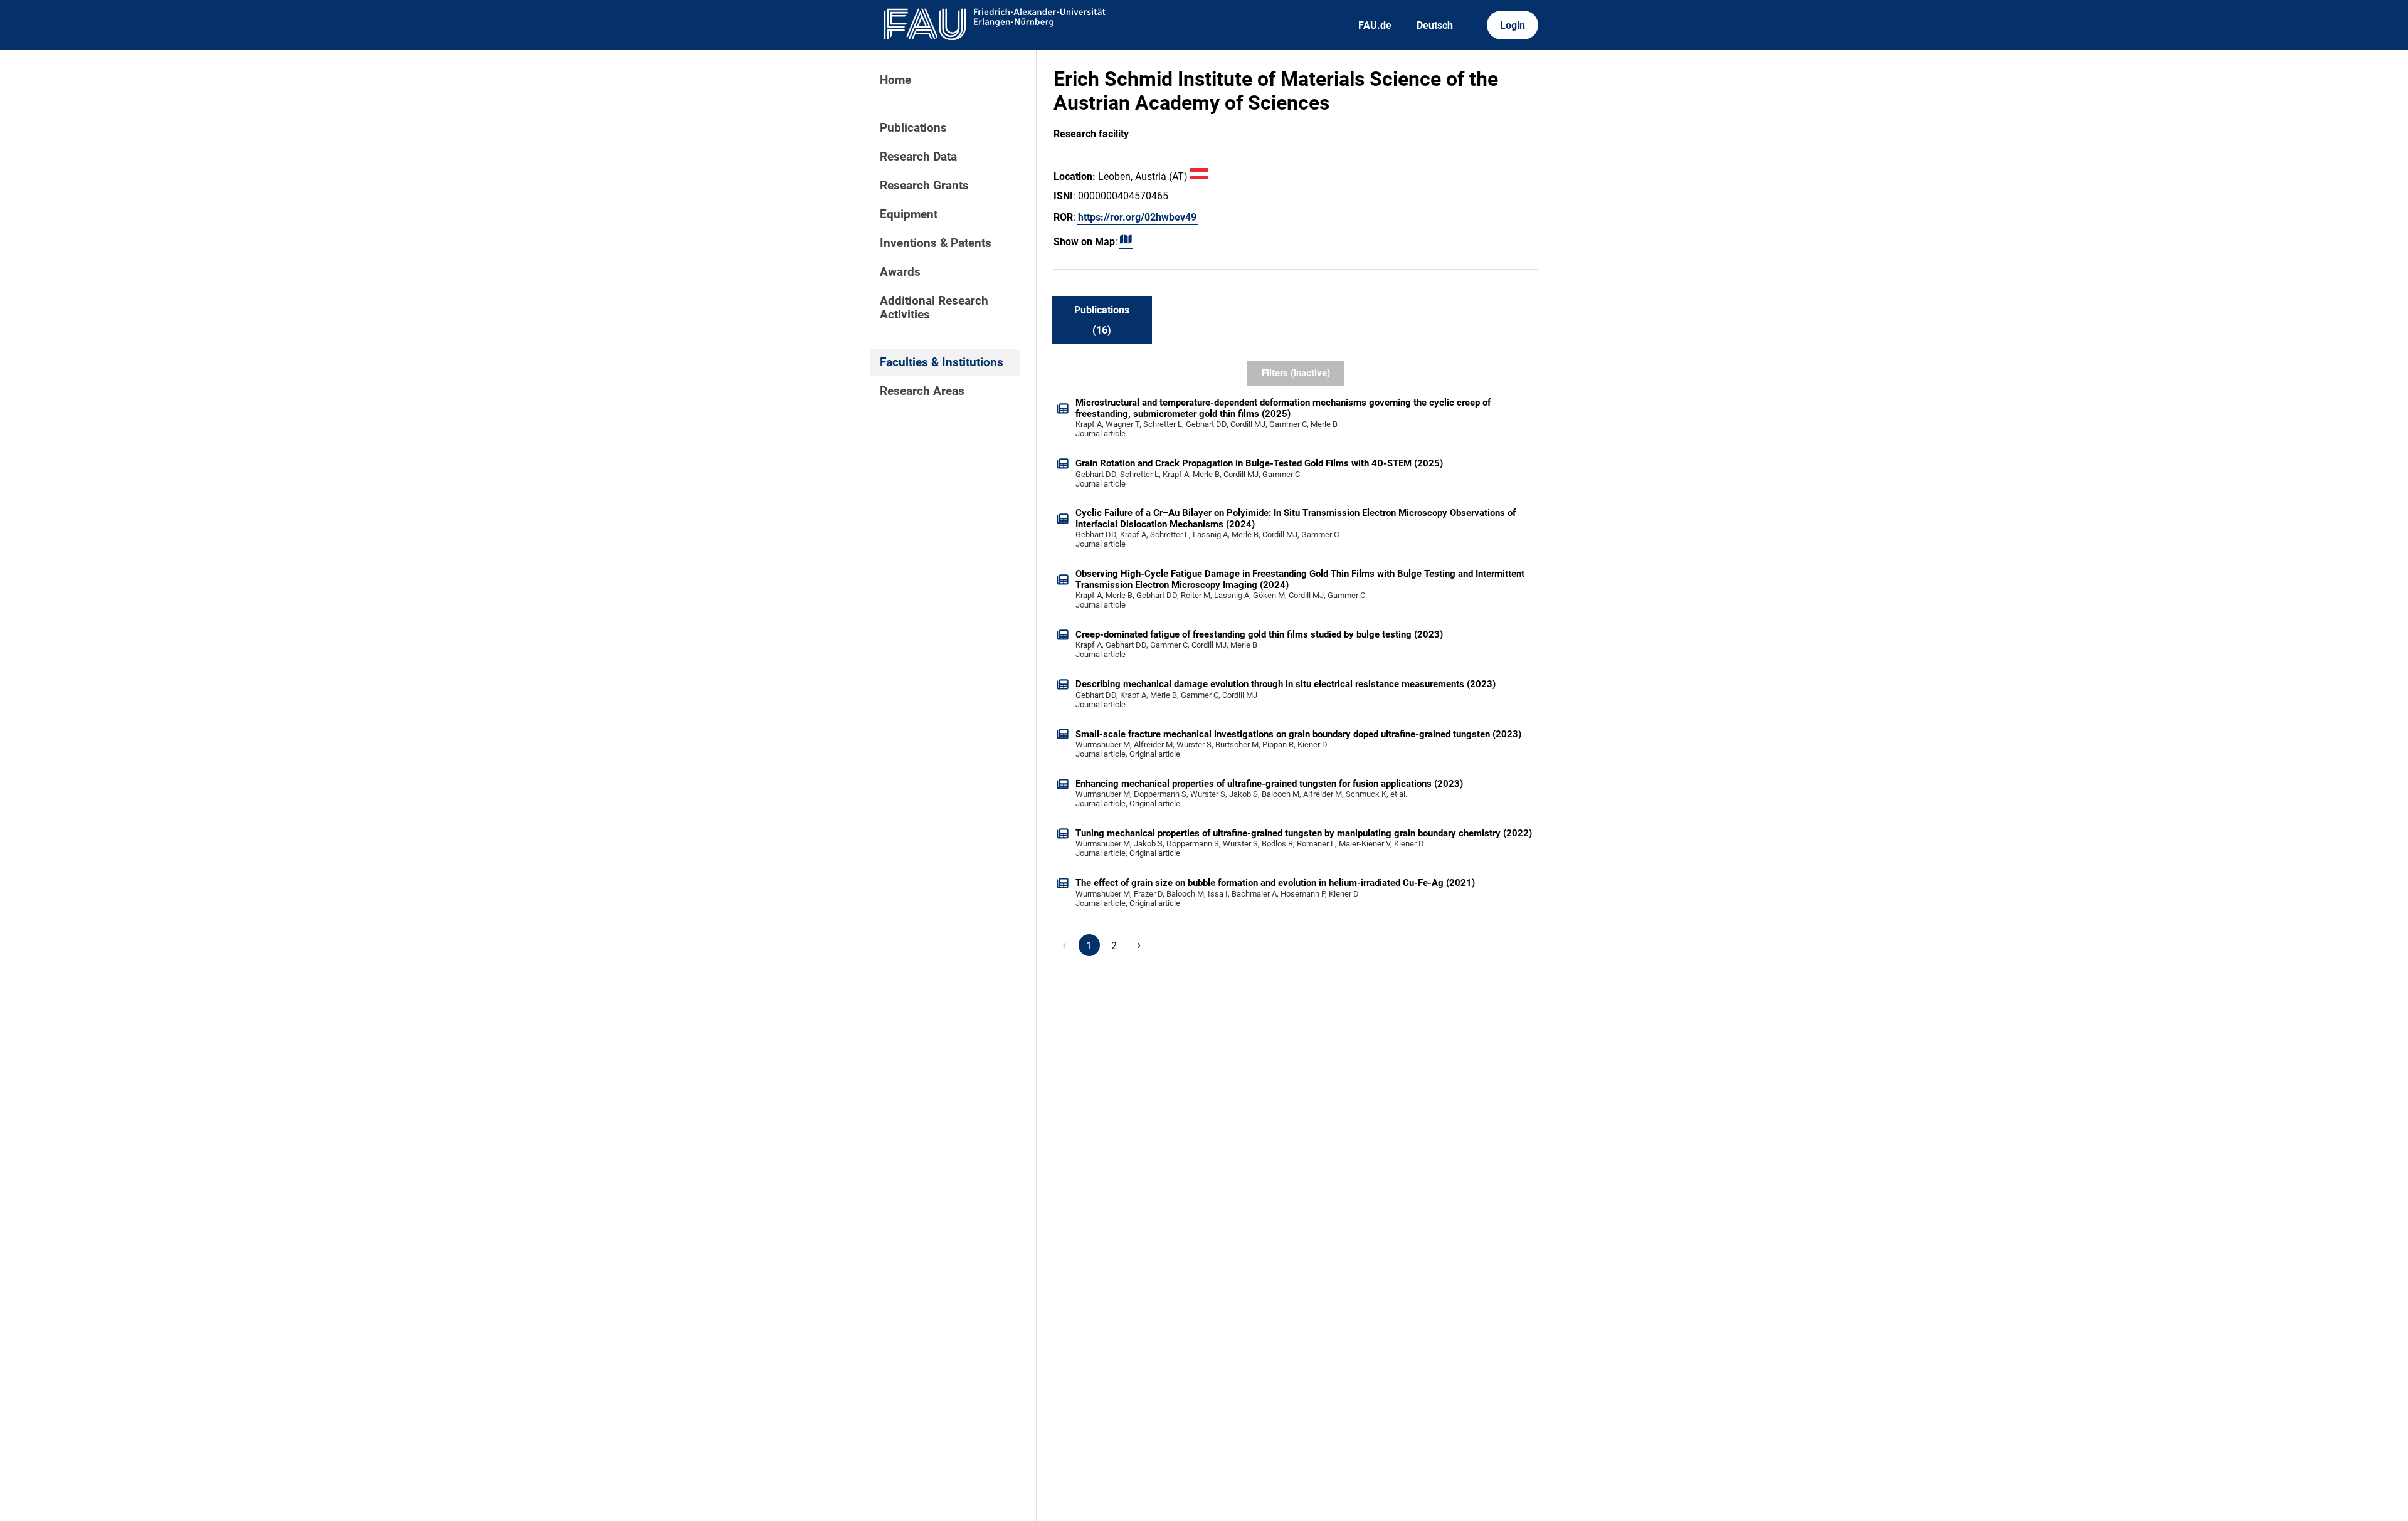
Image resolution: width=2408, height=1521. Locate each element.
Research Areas (922, 391)
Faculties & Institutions (942, 362)
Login (1513, 25)
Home (895, 80)
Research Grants (924, 186)
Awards (900, 272)
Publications (913, 128)
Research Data (918, 157)
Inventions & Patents (936, 243)
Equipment (909, 214)
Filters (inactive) (1296, 373)
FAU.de (1375, 25)
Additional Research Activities (934, 308)
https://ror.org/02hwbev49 (1137, 217)
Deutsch (1435, 25)
